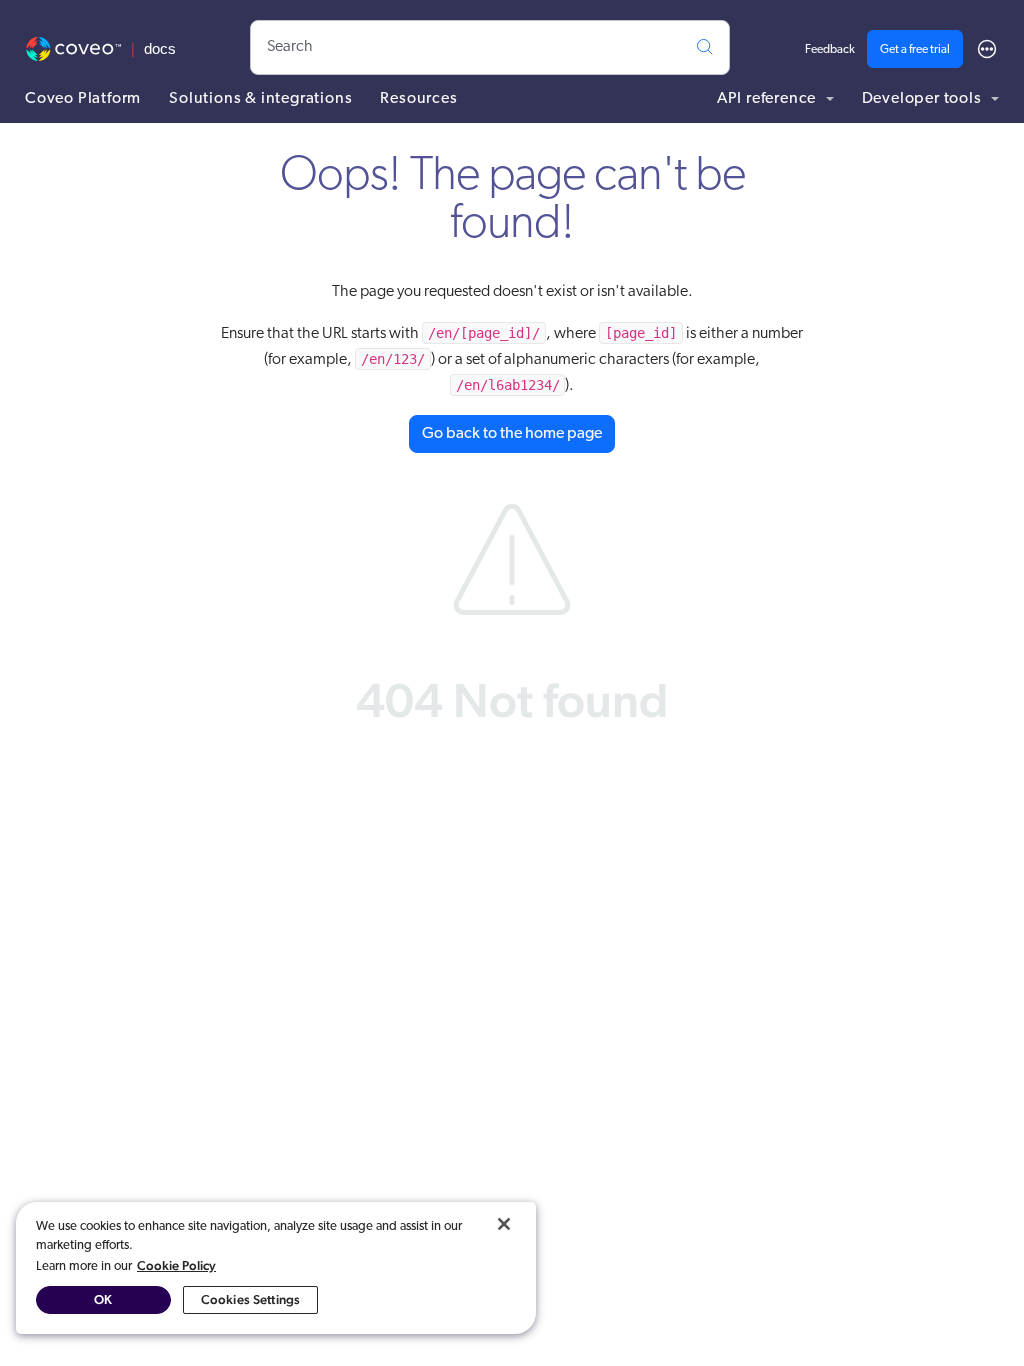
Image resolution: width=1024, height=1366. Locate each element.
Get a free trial (915, 50)
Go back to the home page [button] (512, 434)
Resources (418, 99)
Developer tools (924, 99)
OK (103, 1299)
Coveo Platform (83, 99)
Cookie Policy (176, 1265)
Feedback (830, 50)
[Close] (504, 1224)
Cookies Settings (250, 1299)
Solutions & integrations (260, 99)
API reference (768, 99)
